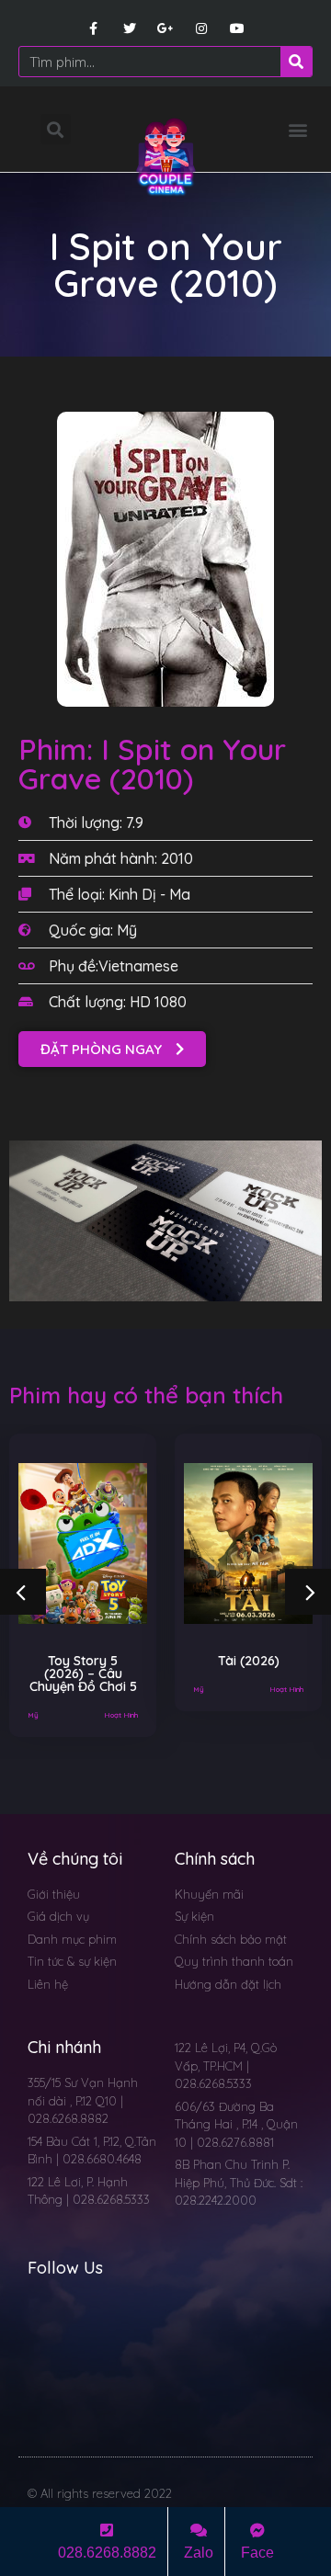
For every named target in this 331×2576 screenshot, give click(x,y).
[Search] (296, 62)
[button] (297, 129)
